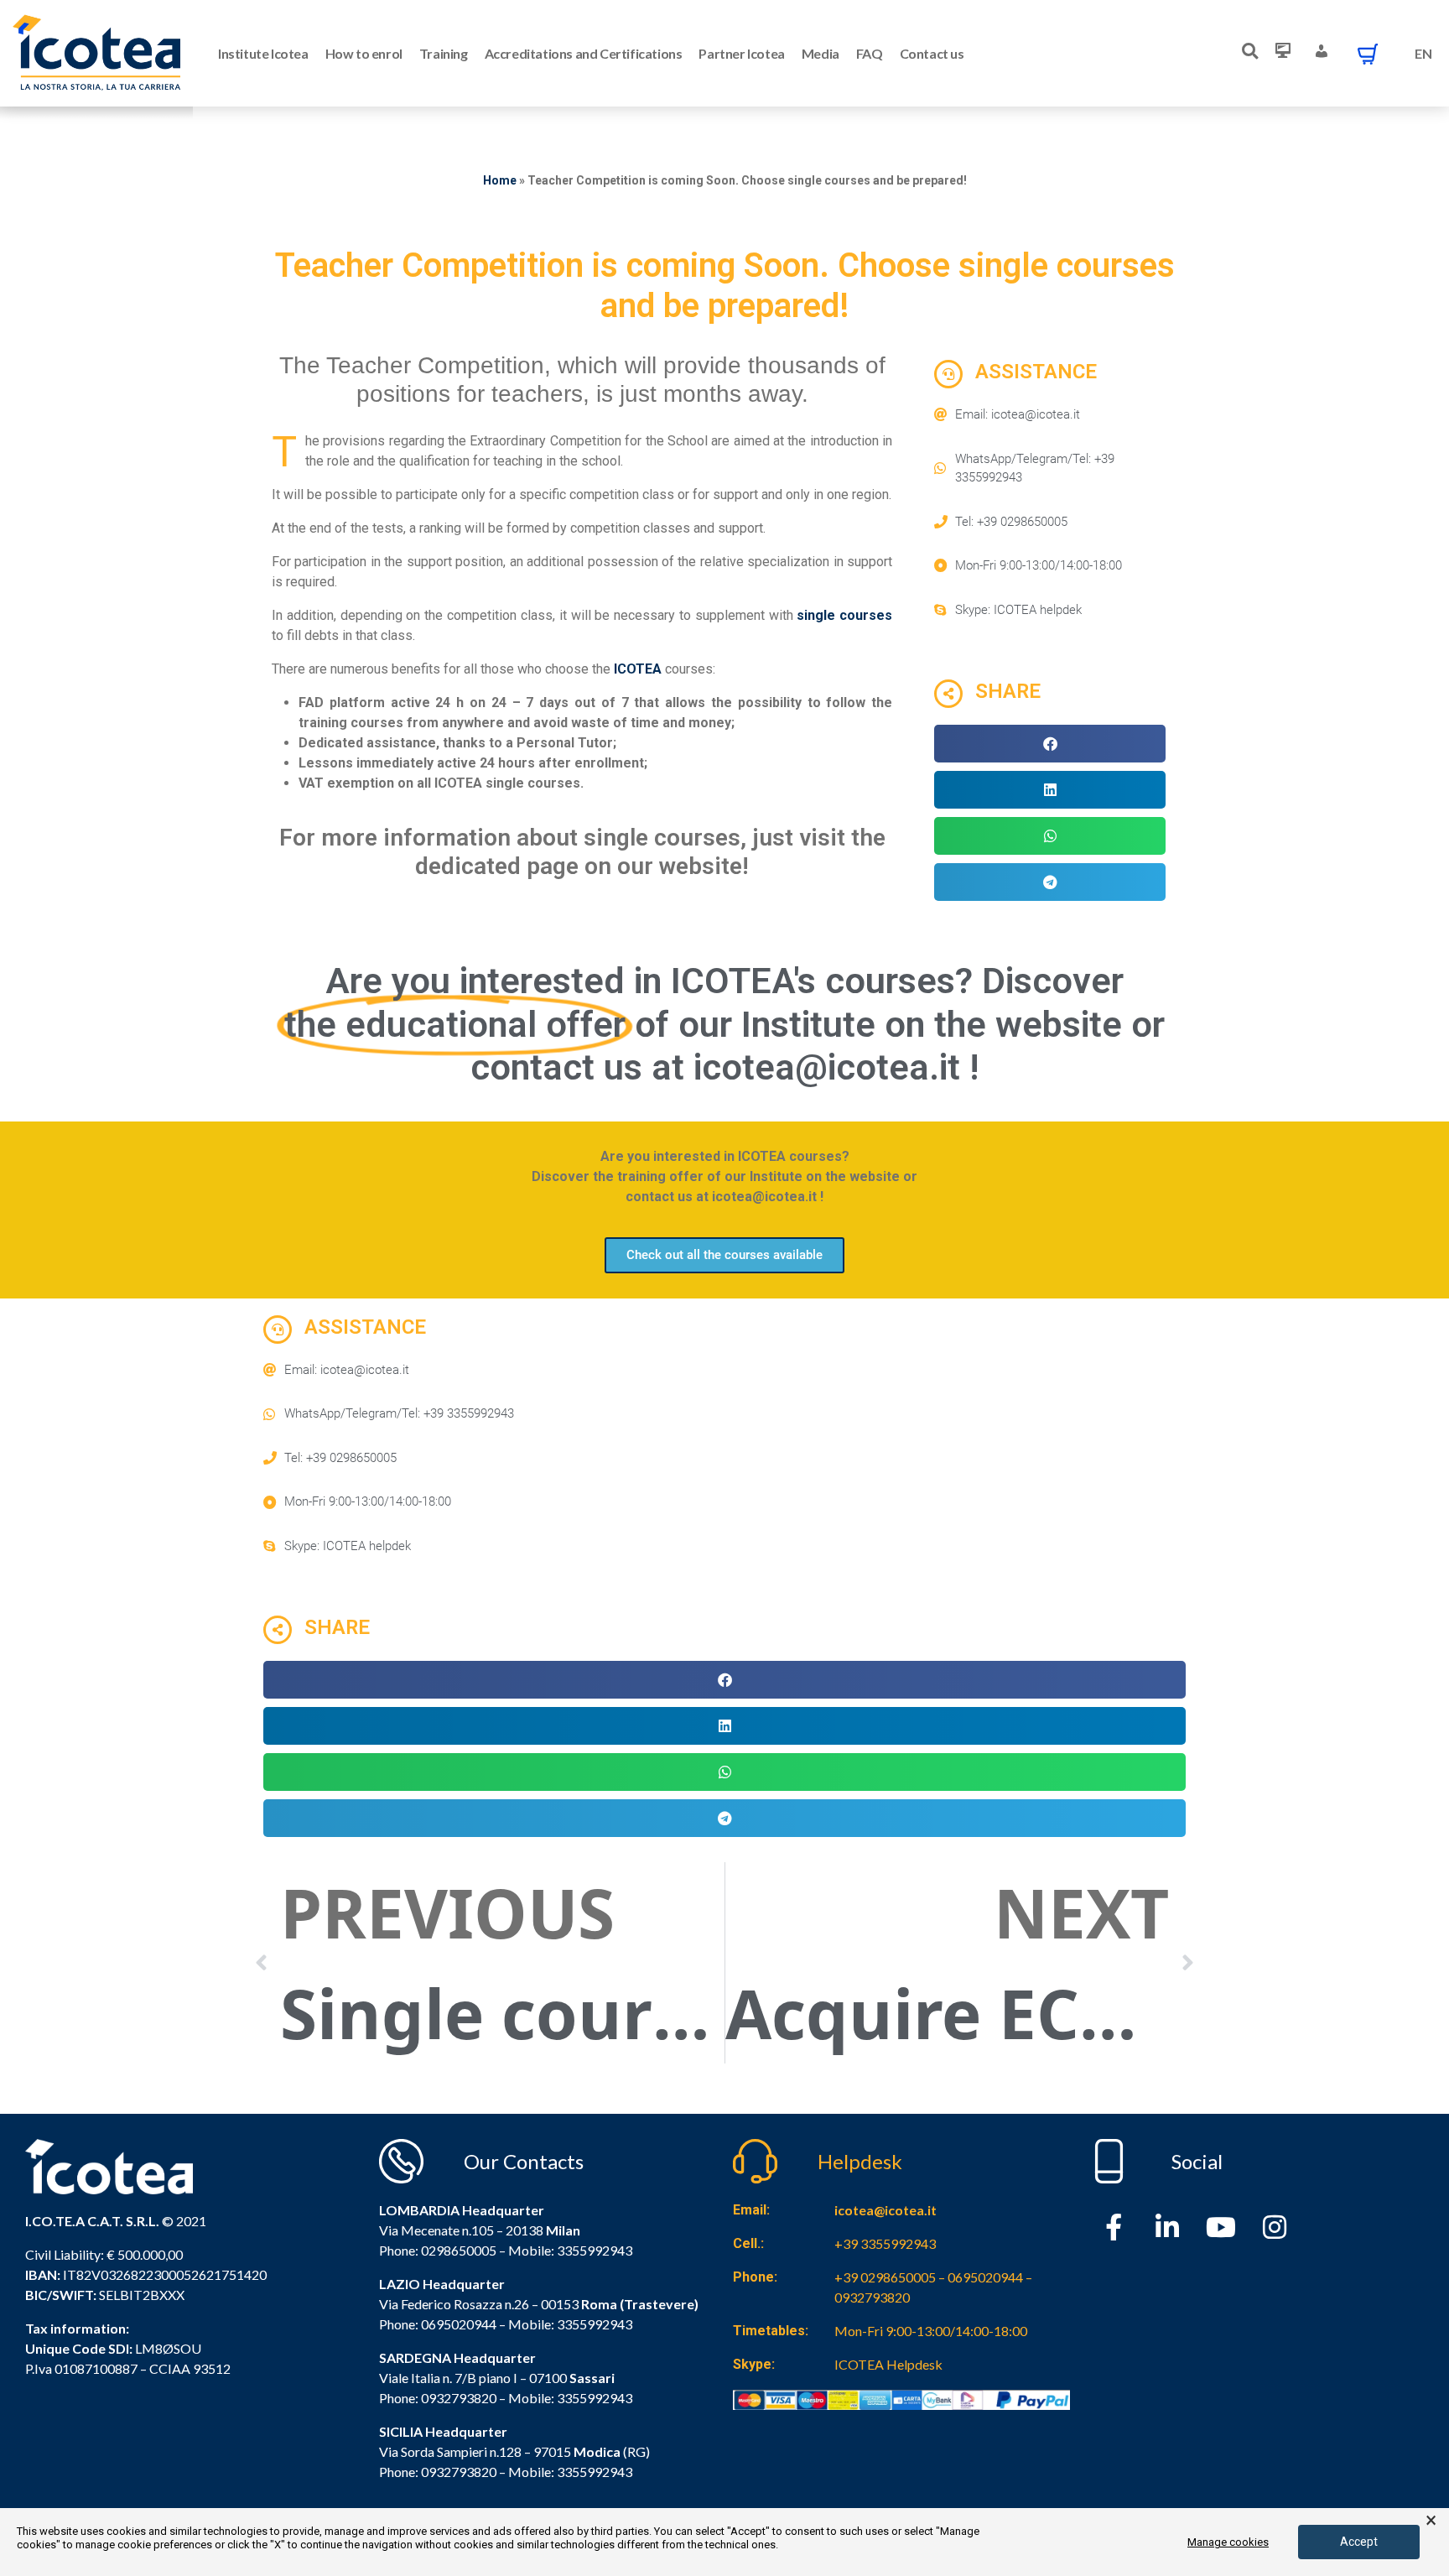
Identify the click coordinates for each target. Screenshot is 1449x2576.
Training (444, 53)
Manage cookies (1228, 2542)
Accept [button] (1359, 2542)
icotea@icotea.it (885, 2210)
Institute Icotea (263, 53)
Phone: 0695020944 (438, 2324)
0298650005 (459, 2250)
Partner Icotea (741, 53)
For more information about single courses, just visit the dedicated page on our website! (582, 852)
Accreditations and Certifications (584, 53)
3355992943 (595, 2250)
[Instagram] (1275, 2227)
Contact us (932, 53)
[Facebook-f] (1114, 2227)
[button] (1050, 744)
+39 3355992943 (885, 2243)
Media (821, 53)
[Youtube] (1221, 2227)
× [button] (1431, 2521)
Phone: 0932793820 (438, 2398)
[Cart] (1368, 54)
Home (500, 180)
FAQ (870, 53)
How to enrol (364, 53)
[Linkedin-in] (1167, 2227)
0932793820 (459, 2472)
